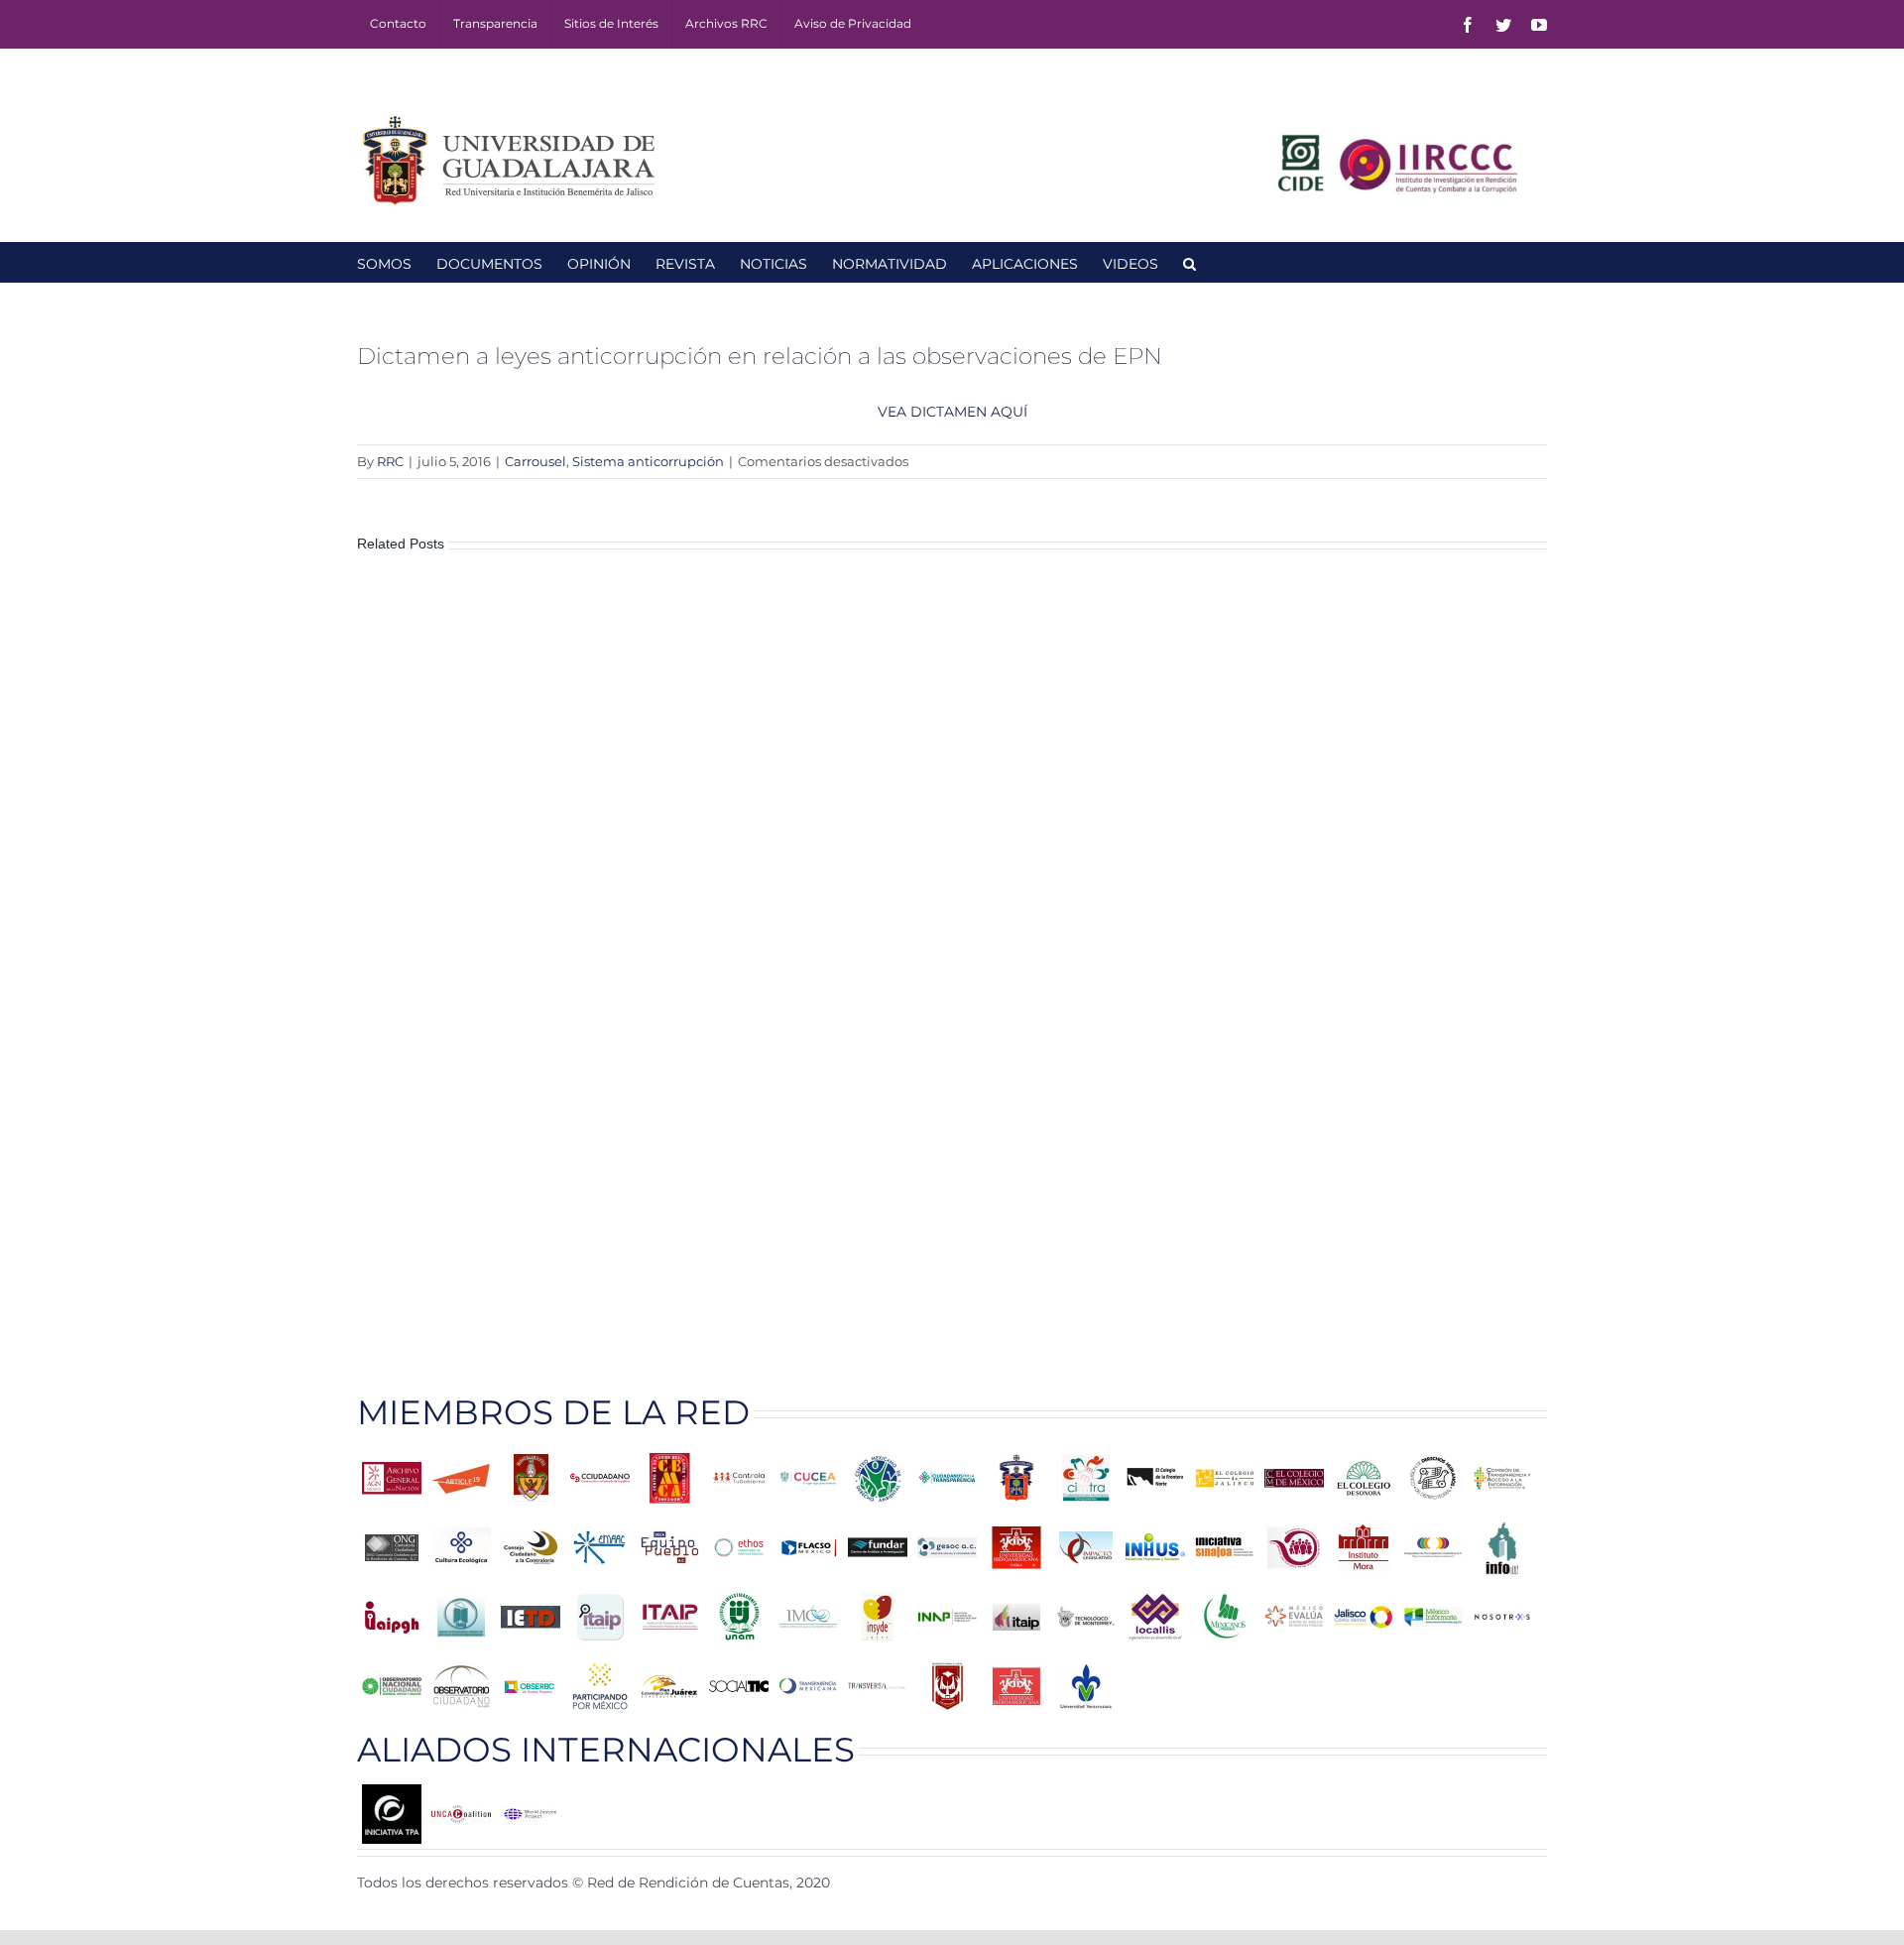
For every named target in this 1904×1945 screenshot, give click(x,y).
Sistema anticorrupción (648, 461)
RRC (390, 461)
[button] (1190, 262)
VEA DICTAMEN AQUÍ (952, 412)
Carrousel (535, 461)
